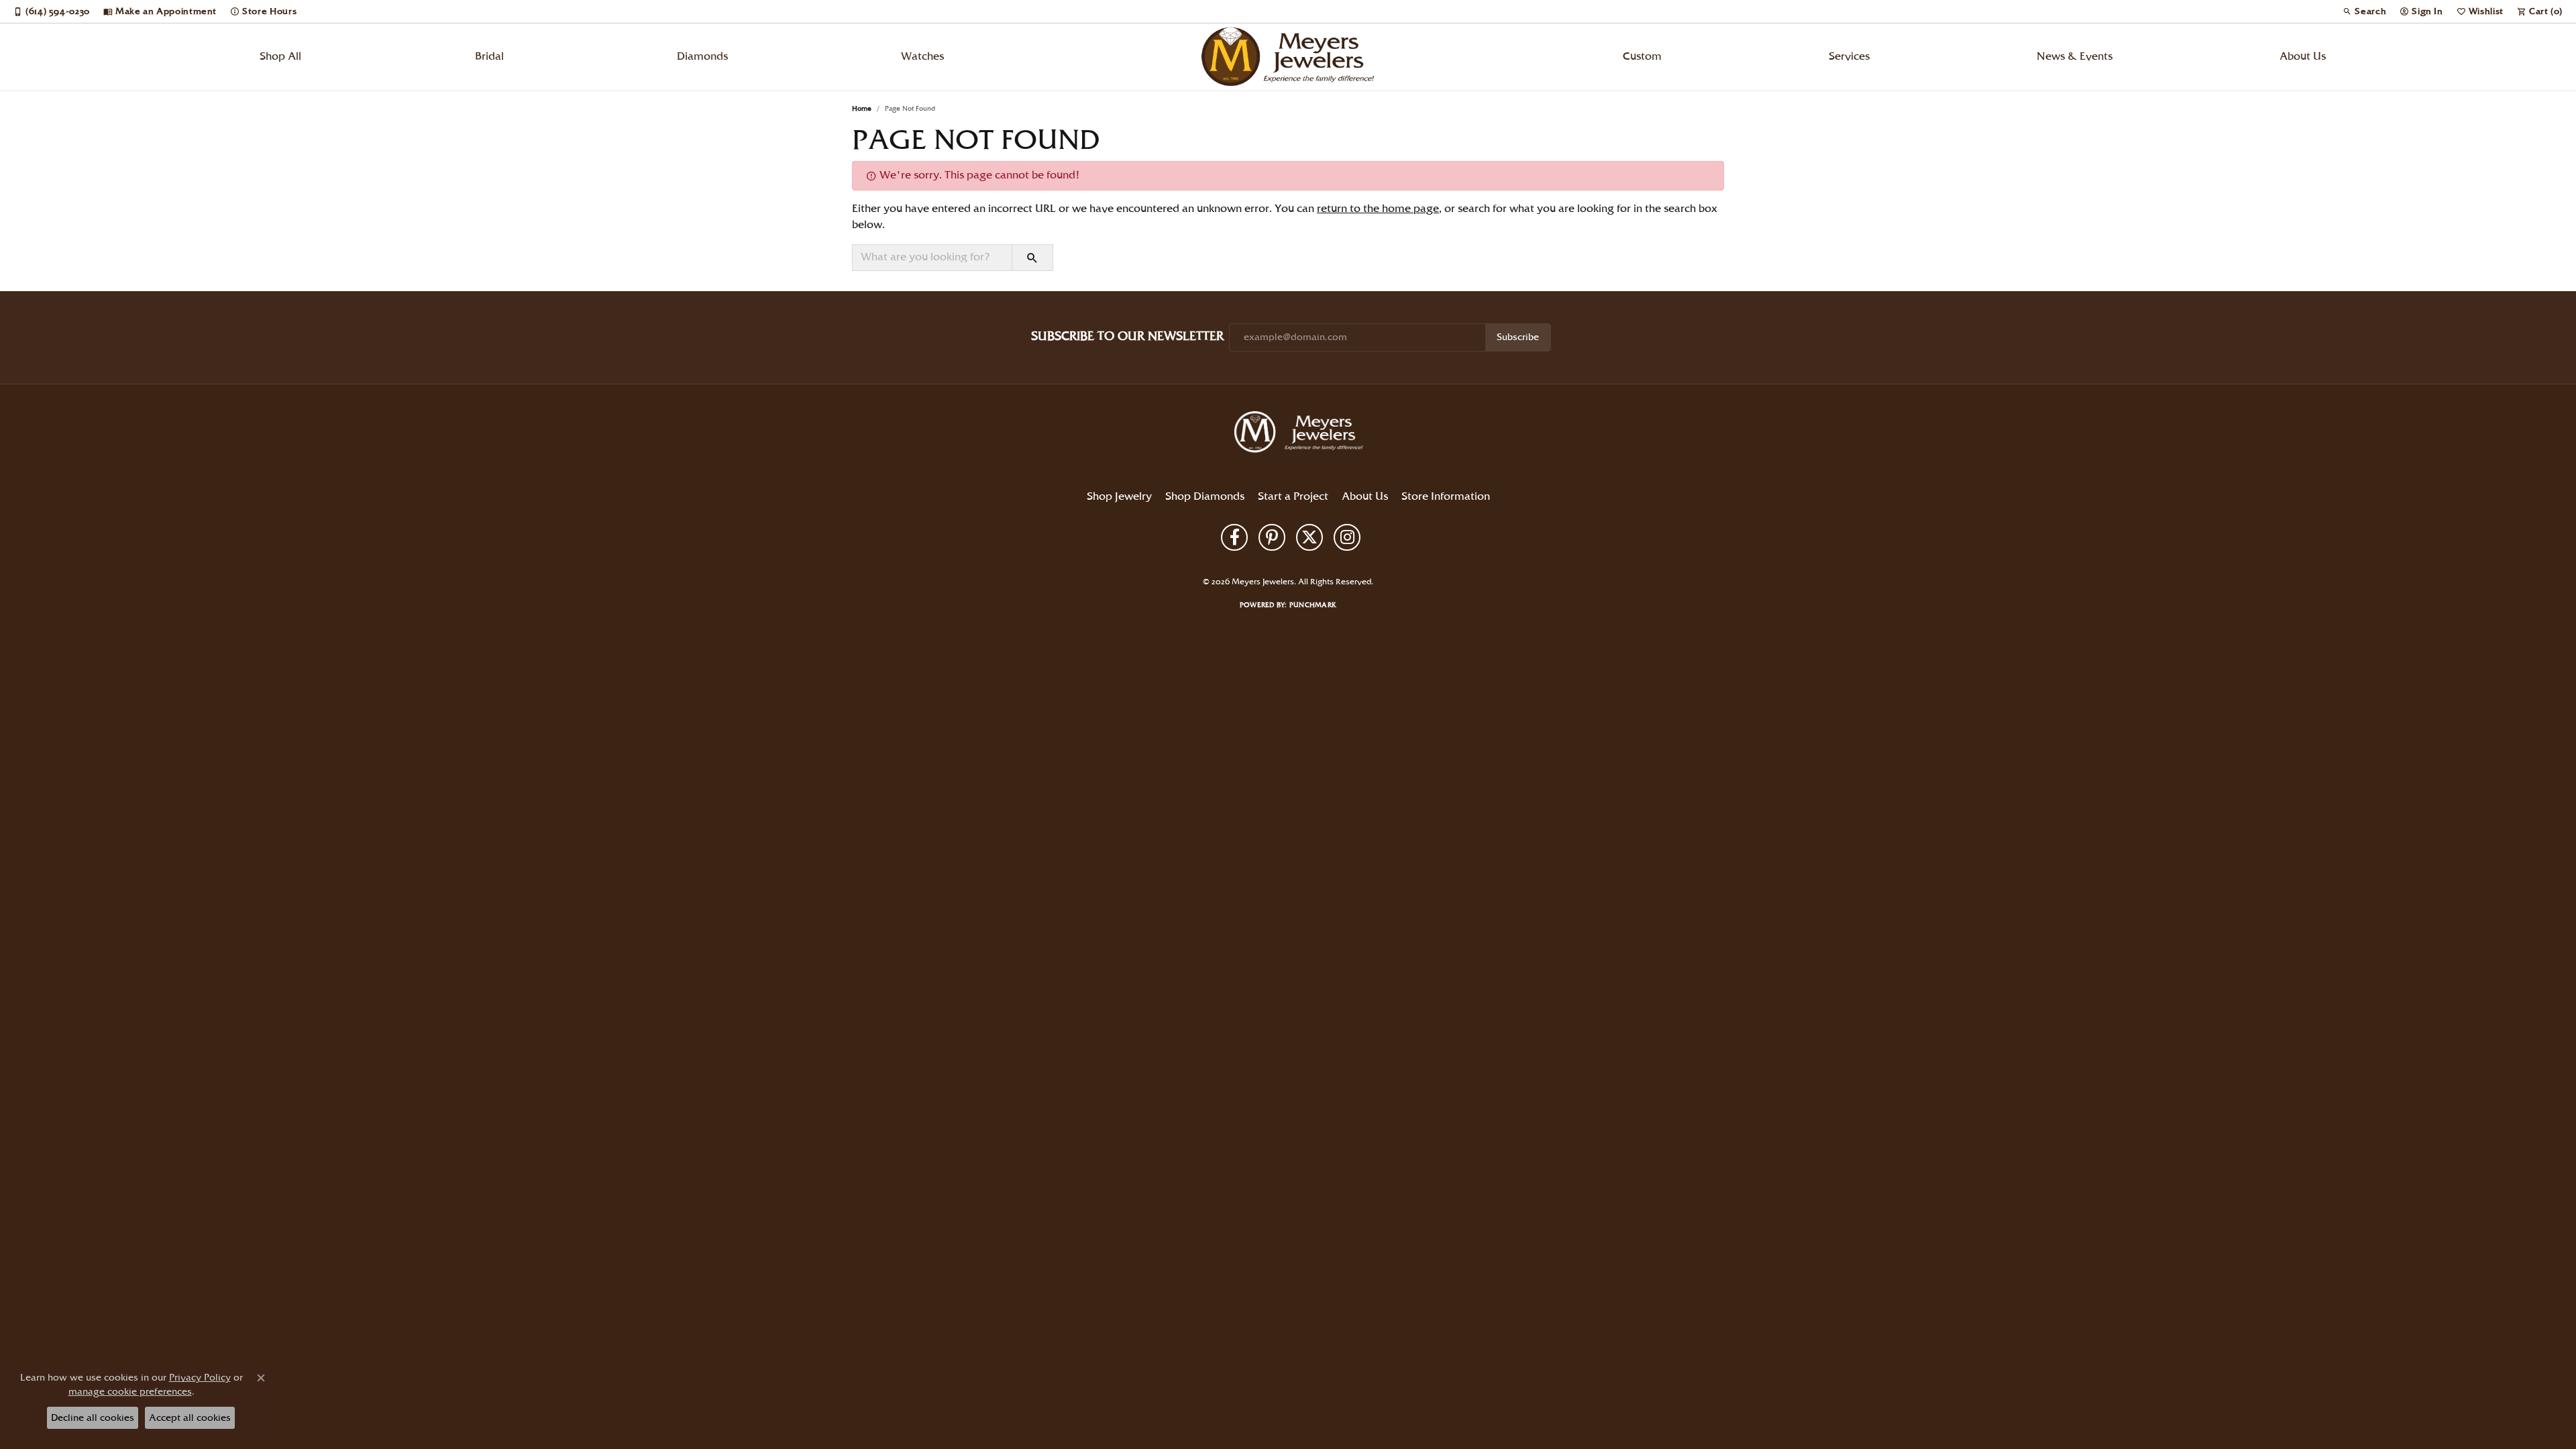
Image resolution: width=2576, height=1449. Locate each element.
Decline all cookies (93, 1418)
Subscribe (1518, 337)
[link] (52, 11)
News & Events (2075, 57)
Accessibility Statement (1383, 559)
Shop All (280, 57)
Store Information (1446, 497)
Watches (922, 57)
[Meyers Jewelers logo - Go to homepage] (1288, 57)
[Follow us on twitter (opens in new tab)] (1309, 537)
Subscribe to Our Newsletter (1127, 336)
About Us (2303, 57)
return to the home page (1378, 209)
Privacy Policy (1234, 559)
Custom (1642, 57)
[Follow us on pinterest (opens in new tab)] (1272, 537)
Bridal (489, 57)
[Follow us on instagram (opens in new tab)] (1347, 537)
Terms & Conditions (1301, 559)
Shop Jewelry (1119, 497)
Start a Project (1293, 497)
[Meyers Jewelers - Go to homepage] (1301, 434)
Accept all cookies (190, 1418)
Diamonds (702, 57)
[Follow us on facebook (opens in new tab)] (1234, 537)
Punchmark (1313, 605)
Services (1849, 57)
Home (862, 109)
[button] (2364, 11)
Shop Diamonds (1205, 497)
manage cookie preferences (130, 1392)
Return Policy (1177, 559)
